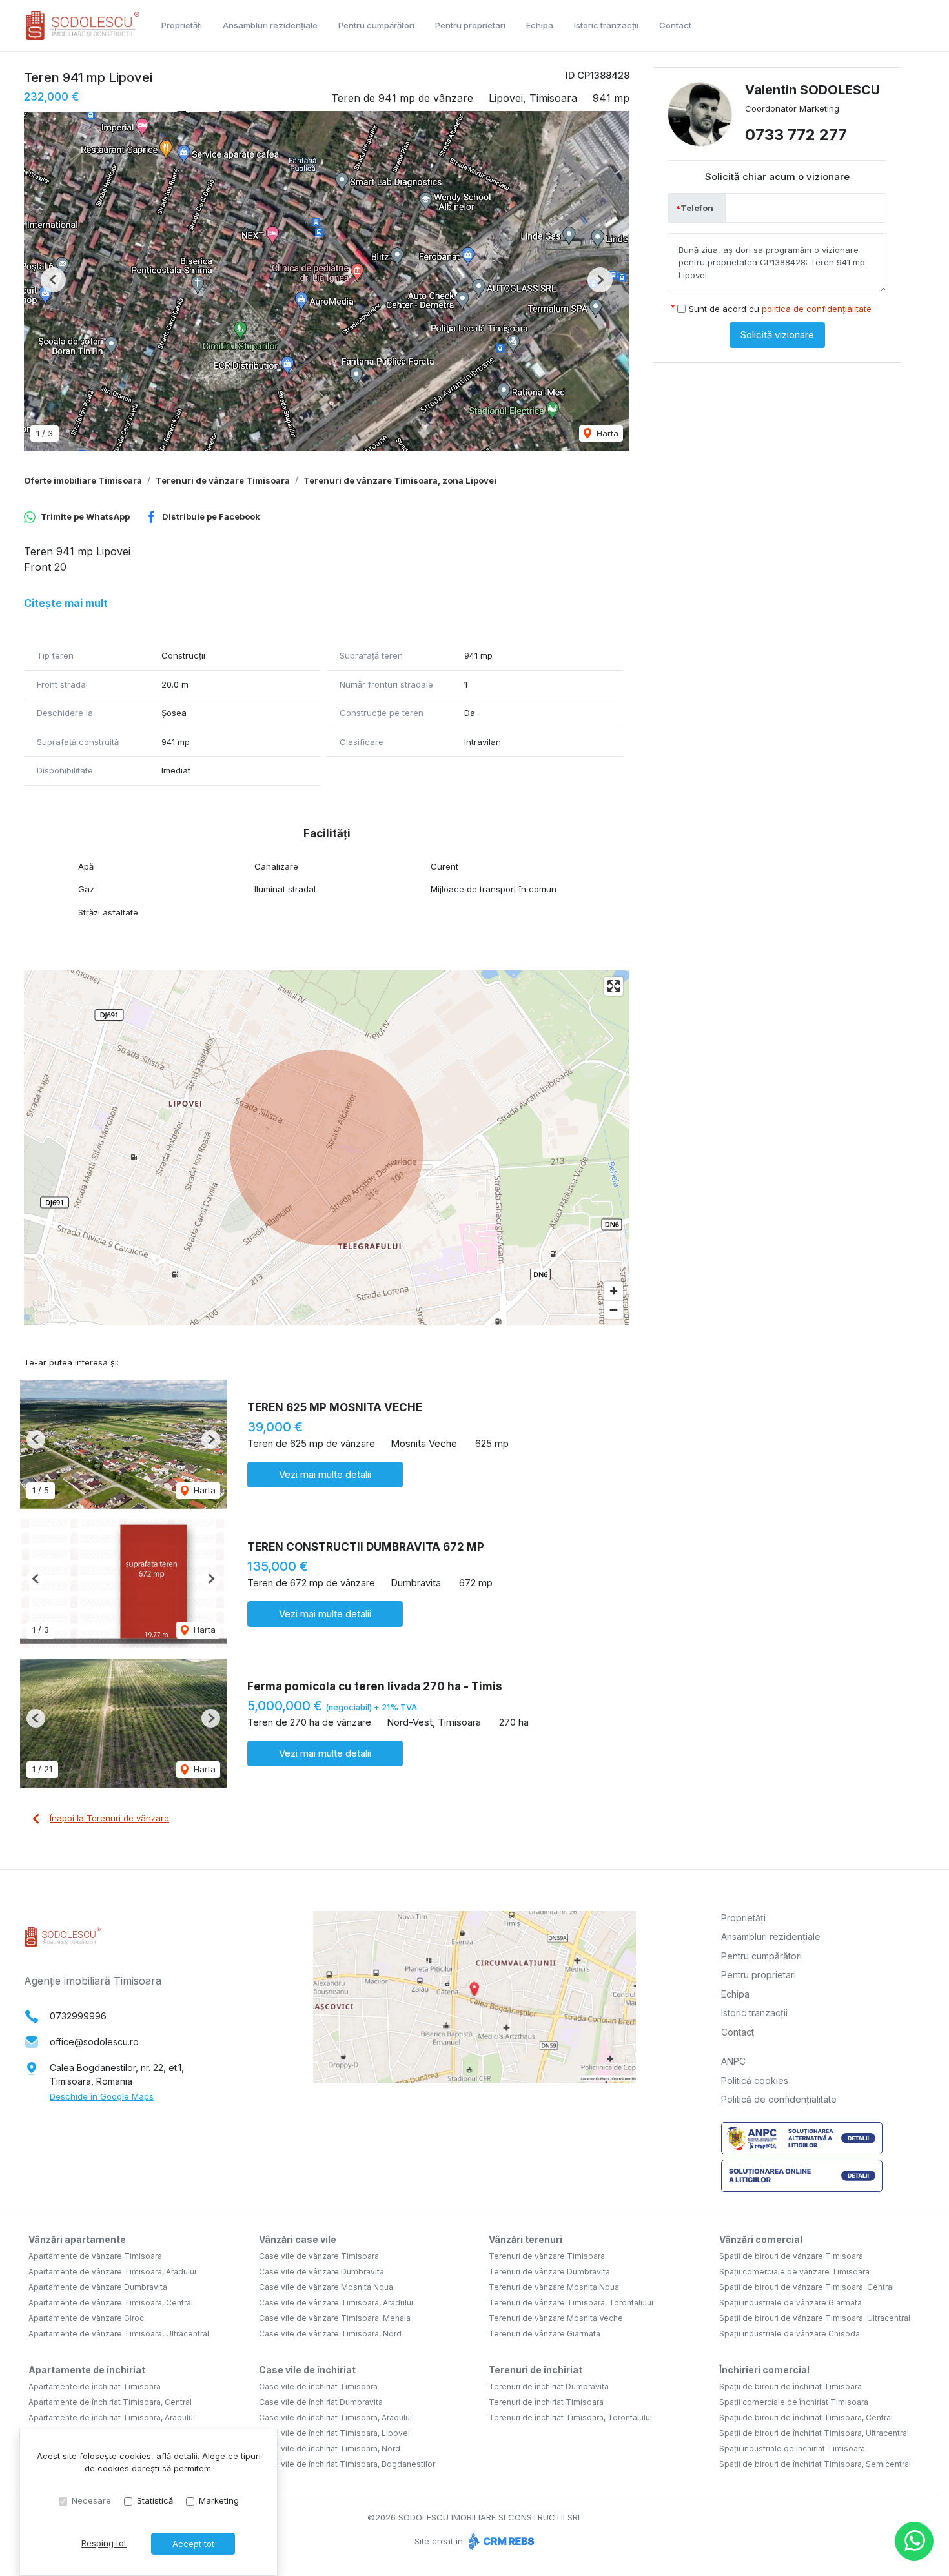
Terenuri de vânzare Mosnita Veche (556, 2318)
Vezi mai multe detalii (325, 1474)
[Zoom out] (614, 1310)
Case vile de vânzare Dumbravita (321, 2272)
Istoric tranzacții (606, 25)
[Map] (327, 1148)
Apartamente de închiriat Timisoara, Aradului (112, 2418)
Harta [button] (606, 433)
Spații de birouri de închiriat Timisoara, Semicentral (815, 2464)
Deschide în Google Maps (102, 2096)
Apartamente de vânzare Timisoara (95, 2256)
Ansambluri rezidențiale (270, 25)
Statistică (155, 2500)
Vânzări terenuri (526, 2239)
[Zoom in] (614, 1291)
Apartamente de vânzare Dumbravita (98, 2287)
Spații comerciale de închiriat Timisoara (794, 2402)
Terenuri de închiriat (536, 2370)
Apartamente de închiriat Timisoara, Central (110, 2402)
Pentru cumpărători (376, 25)
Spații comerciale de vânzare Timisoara (794, 2272)
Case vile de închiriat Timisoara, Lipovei (334, 2433)
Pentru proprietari (470, 25)
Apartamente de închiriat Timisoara (95, 2387)
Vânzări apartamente (77, 2239)
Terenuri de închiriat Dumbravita (549, 2387)
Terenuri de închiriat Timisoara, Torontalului (570, 2418)
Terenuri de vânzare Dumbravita (549, 2272)
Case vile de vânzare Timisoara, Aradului (336, 2303)
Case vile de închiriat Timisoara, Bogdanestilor (347, 2464)
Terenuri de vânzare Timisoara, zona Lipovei (400, 480)
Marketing (219, 2500)
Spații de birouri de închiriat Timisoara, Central (806, 2418)
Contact (675, 25)
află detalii (177, 2456)
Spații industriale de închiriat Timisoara (792, 2448)
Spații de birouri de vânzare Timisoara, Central (807, 2287)
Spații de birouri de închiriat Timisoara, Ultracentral (814, 2433)
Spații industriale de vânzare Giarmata (791, 2303)
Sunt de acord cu (780, 309)
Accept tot (193, 2544)
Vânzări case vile (298, 2239)
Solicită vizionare (777, 335)
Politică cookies (755, 2080)
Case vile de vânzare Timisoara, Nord (330, 2334)
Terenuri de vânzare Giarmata (545, 2334)
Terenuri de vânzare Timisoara (223, 480)
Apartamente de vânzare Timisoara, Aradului (112, 2272)
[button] (53, 280)
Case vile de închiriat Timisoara (318, 2387)
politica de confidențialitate (817, 309)
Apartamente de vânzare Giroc (86, 2318)
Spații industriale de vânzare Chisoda (790, 2334)
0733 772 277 (796, 135)
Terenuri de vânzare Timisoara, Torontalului (571, 2303)
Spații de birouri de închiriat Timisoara (791, 2387)
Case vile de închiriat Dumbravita (321, 2402)
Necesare (91, 2500)
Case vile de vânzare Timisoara (319, 2256)
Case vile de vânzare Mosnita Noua (326, 2287)
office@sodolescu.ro (94, 2042)
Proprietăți (182, 25)
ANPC (733, 2061)
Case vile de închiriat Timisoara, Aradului (335, 2418)
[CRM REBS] (500, 2541)
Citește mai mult (66, 603)
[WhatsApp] (914, 2541)
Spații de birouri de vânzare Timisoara (791, 2256)
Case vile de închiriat (307, 2370)
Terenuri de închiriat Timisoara (546, 2402)
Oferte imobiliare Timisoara (83, 480)
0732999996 (78, 2016)
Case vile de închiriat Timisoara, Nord (330, 2448)
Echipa (540, 25)
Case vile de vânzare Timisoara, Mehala (335, 2318)
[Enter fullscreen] (614, 986)
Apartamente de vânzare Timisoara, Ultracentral (119, 2334)
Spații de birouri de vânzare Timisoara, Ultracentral (815, 2318)
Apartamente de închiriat (87, 2370)
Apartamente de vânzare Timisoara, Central (111, 2303)
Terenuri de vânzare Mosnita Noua (554, 2287)
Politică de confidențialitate (779, 2099)
